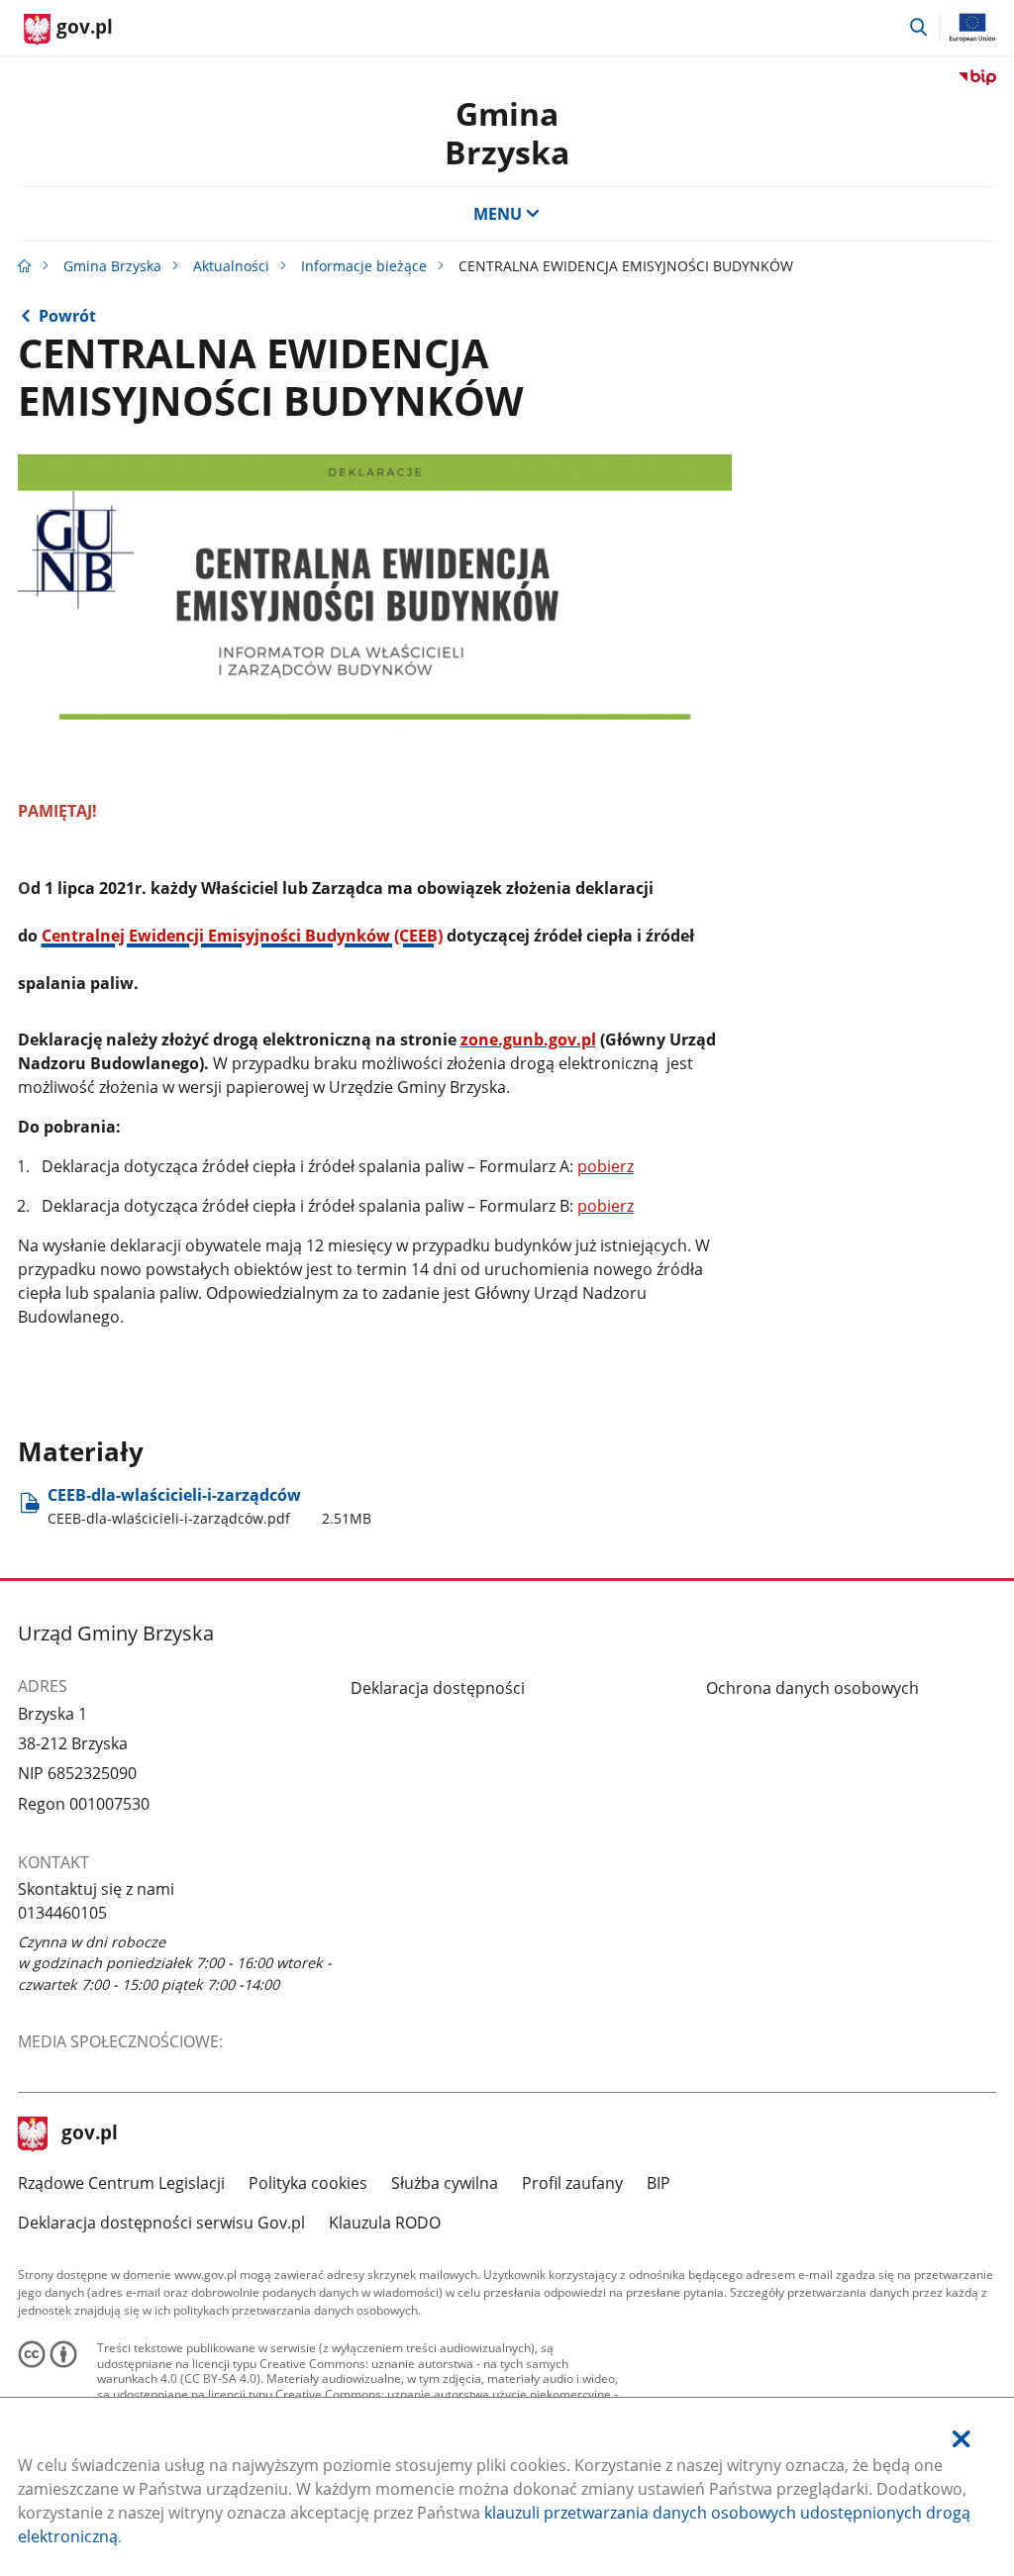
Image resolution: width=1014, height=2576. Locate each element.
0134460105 (62, 1913)
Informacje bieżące (364, 266)
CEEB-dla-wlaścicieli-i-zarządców (209, 1505)
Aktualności (231, 266)
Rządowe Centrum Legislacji (121, 2183)
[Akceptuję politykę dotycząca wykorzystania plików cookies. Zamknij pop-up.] (962, 2439)
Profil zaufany (572, 2183)
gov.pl (89, 2134)
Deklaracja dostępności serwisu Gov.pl (161, 2223)
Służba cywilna (445, 2183)
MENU (498, 214)
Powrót (67, 316)
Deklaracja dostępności (438, 1688)
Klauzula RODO (385, 2223)
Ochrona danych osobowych (812, 1688)
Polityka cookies (308, 2183)
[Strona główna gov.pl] (25, 266)
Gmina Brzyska (507, 132)
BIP (659, 2183)
